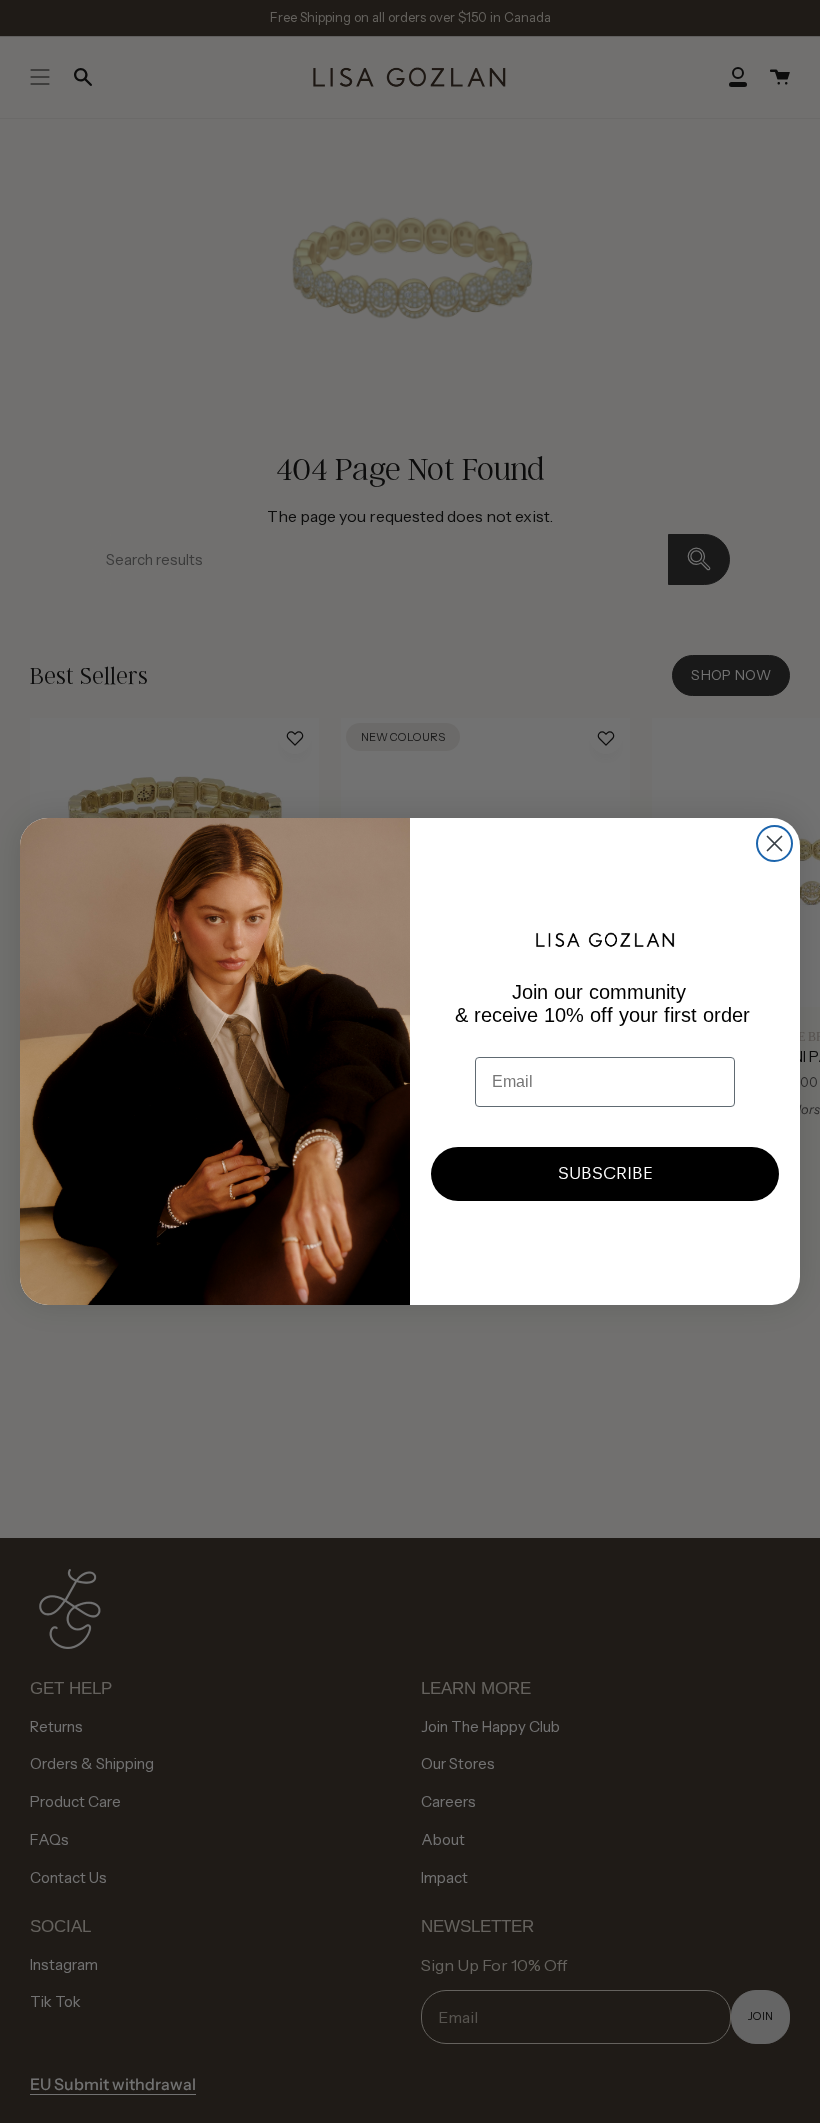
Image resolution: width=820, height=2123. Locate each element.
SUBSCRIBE (605, 1173)
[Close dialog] (774, 843)
